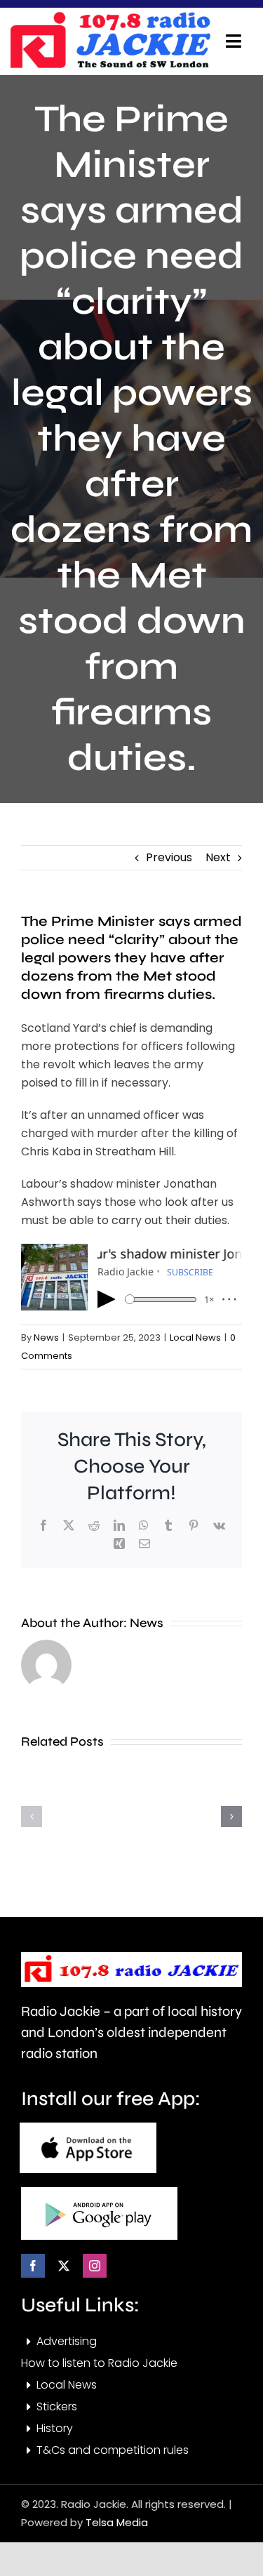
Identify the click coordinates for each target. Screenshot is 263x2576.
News (46, 1337)
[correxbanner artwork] (110, 16)
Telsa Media (117, 2522)
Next (218, 857)
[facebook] (33, 2266)
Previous (169, 857)
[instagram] (95, 2266)
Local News (195, 1337)
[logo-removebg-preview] (131, 1957)
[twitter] (64, 2266)
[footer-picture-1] (88, 2128)
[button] (32, 1817)
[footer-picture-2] (99, 2192)
